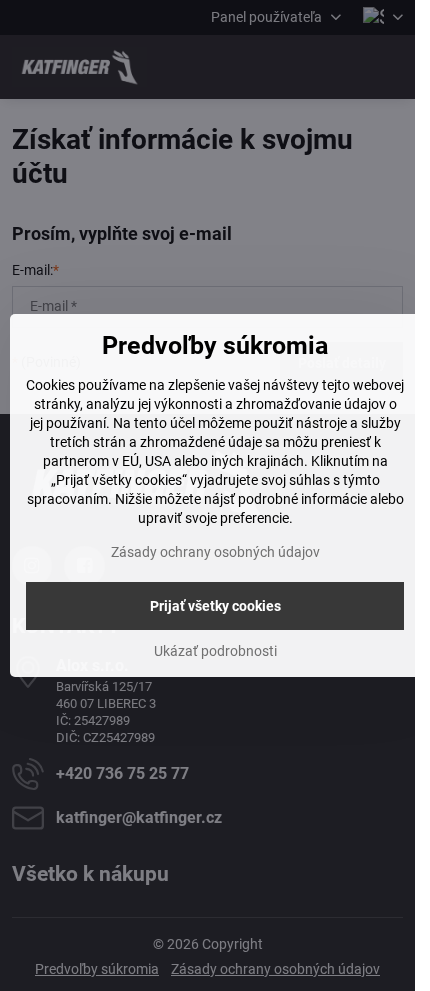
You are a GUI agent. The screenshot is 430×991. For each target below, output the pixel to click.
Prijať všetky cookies (215, 606)
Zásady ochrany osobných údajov (215, 552)
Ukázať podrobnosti (215, 651)
